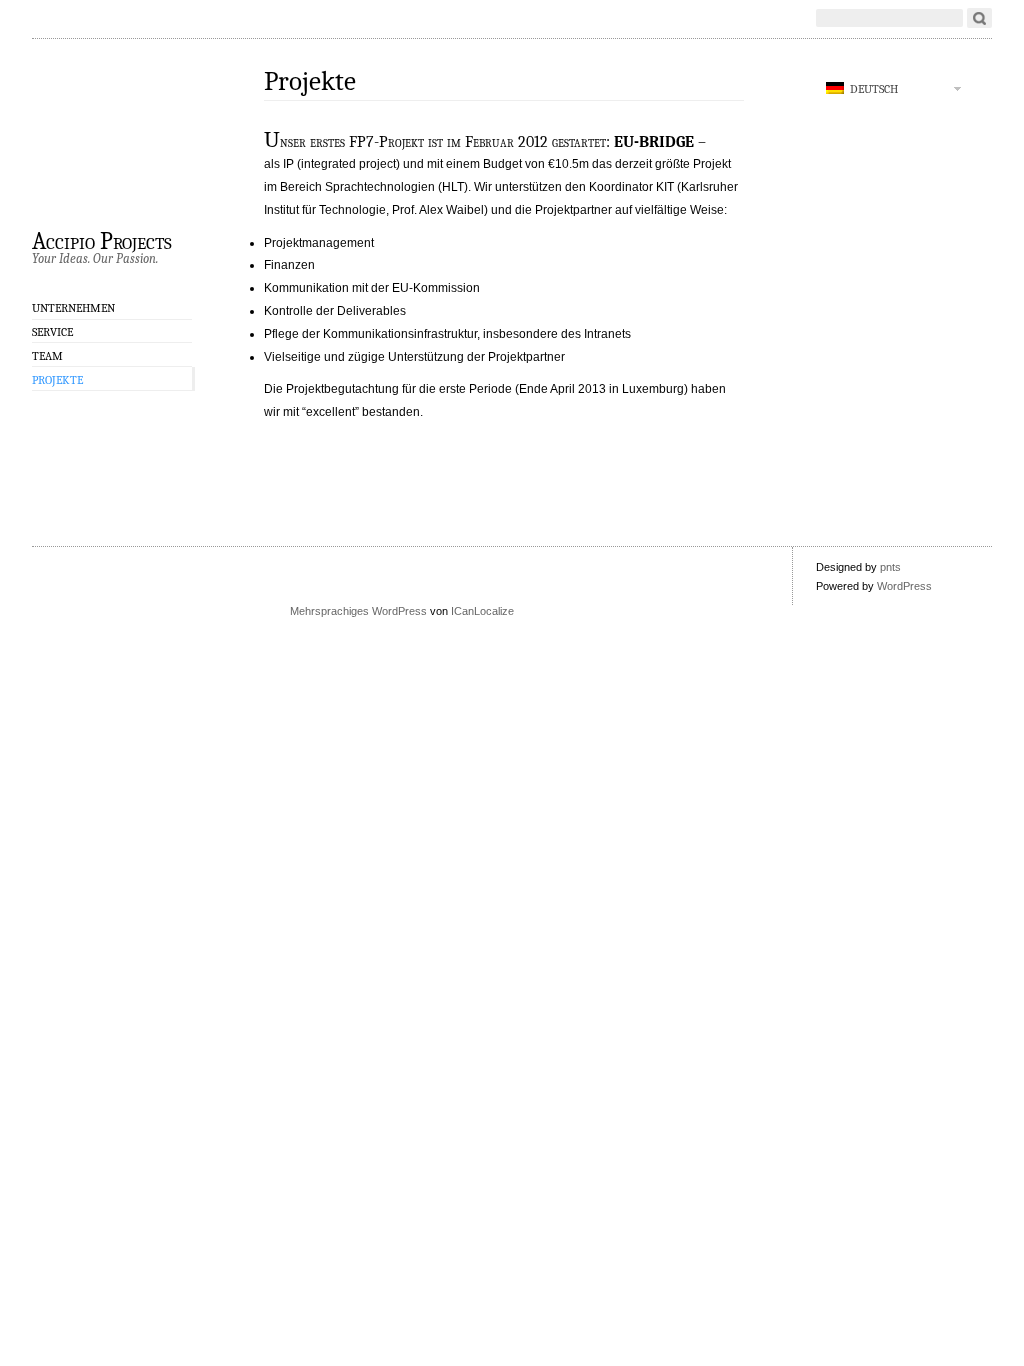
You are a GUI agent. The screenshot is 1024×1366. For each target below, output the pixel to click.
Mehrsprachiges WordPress (358, 611)
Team (47, 356)
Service (52, 332)
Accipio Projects (102, 240)
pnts (890, 567)
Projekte (57, 380)
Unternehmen (73, 308)
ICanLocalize (482, 611)
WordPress (904, 586)
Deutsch (871, 89)
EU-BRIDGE (654, 142)
